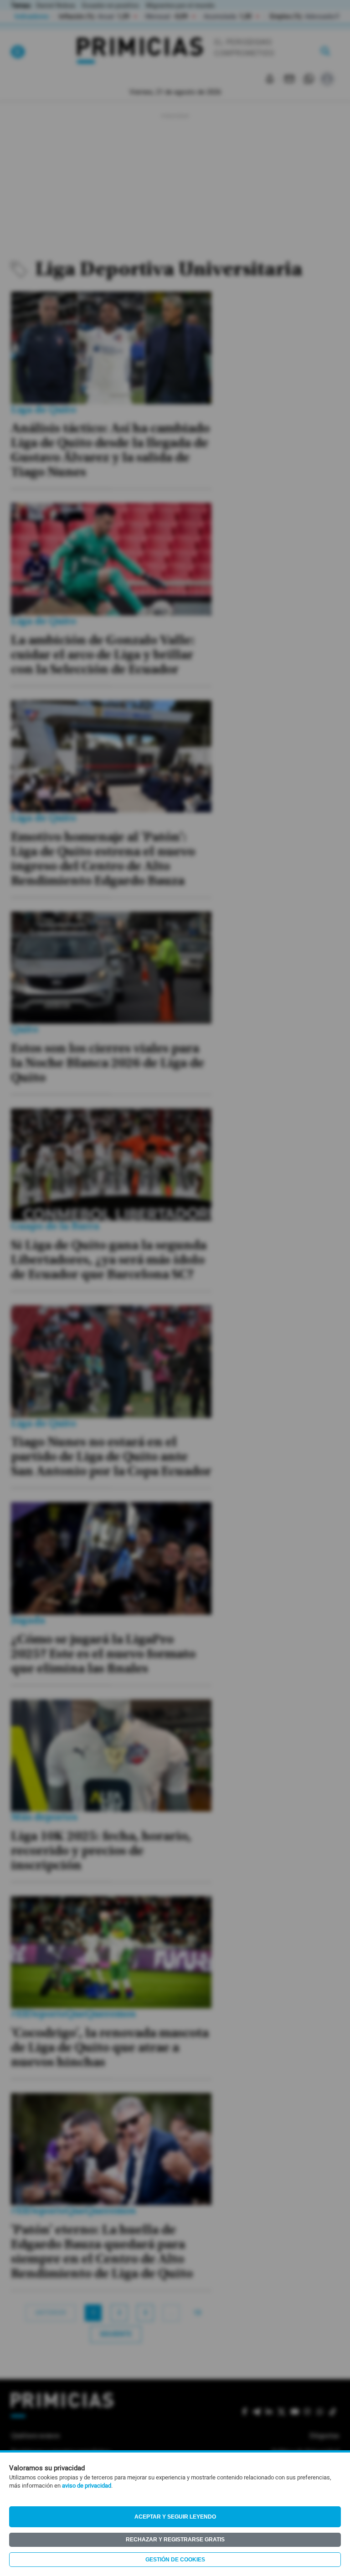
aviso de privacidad (87, 2486)
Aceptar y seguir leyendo (175, 2517)
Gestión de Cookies (175, 2560)
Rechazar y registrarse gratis (175, 2540)
